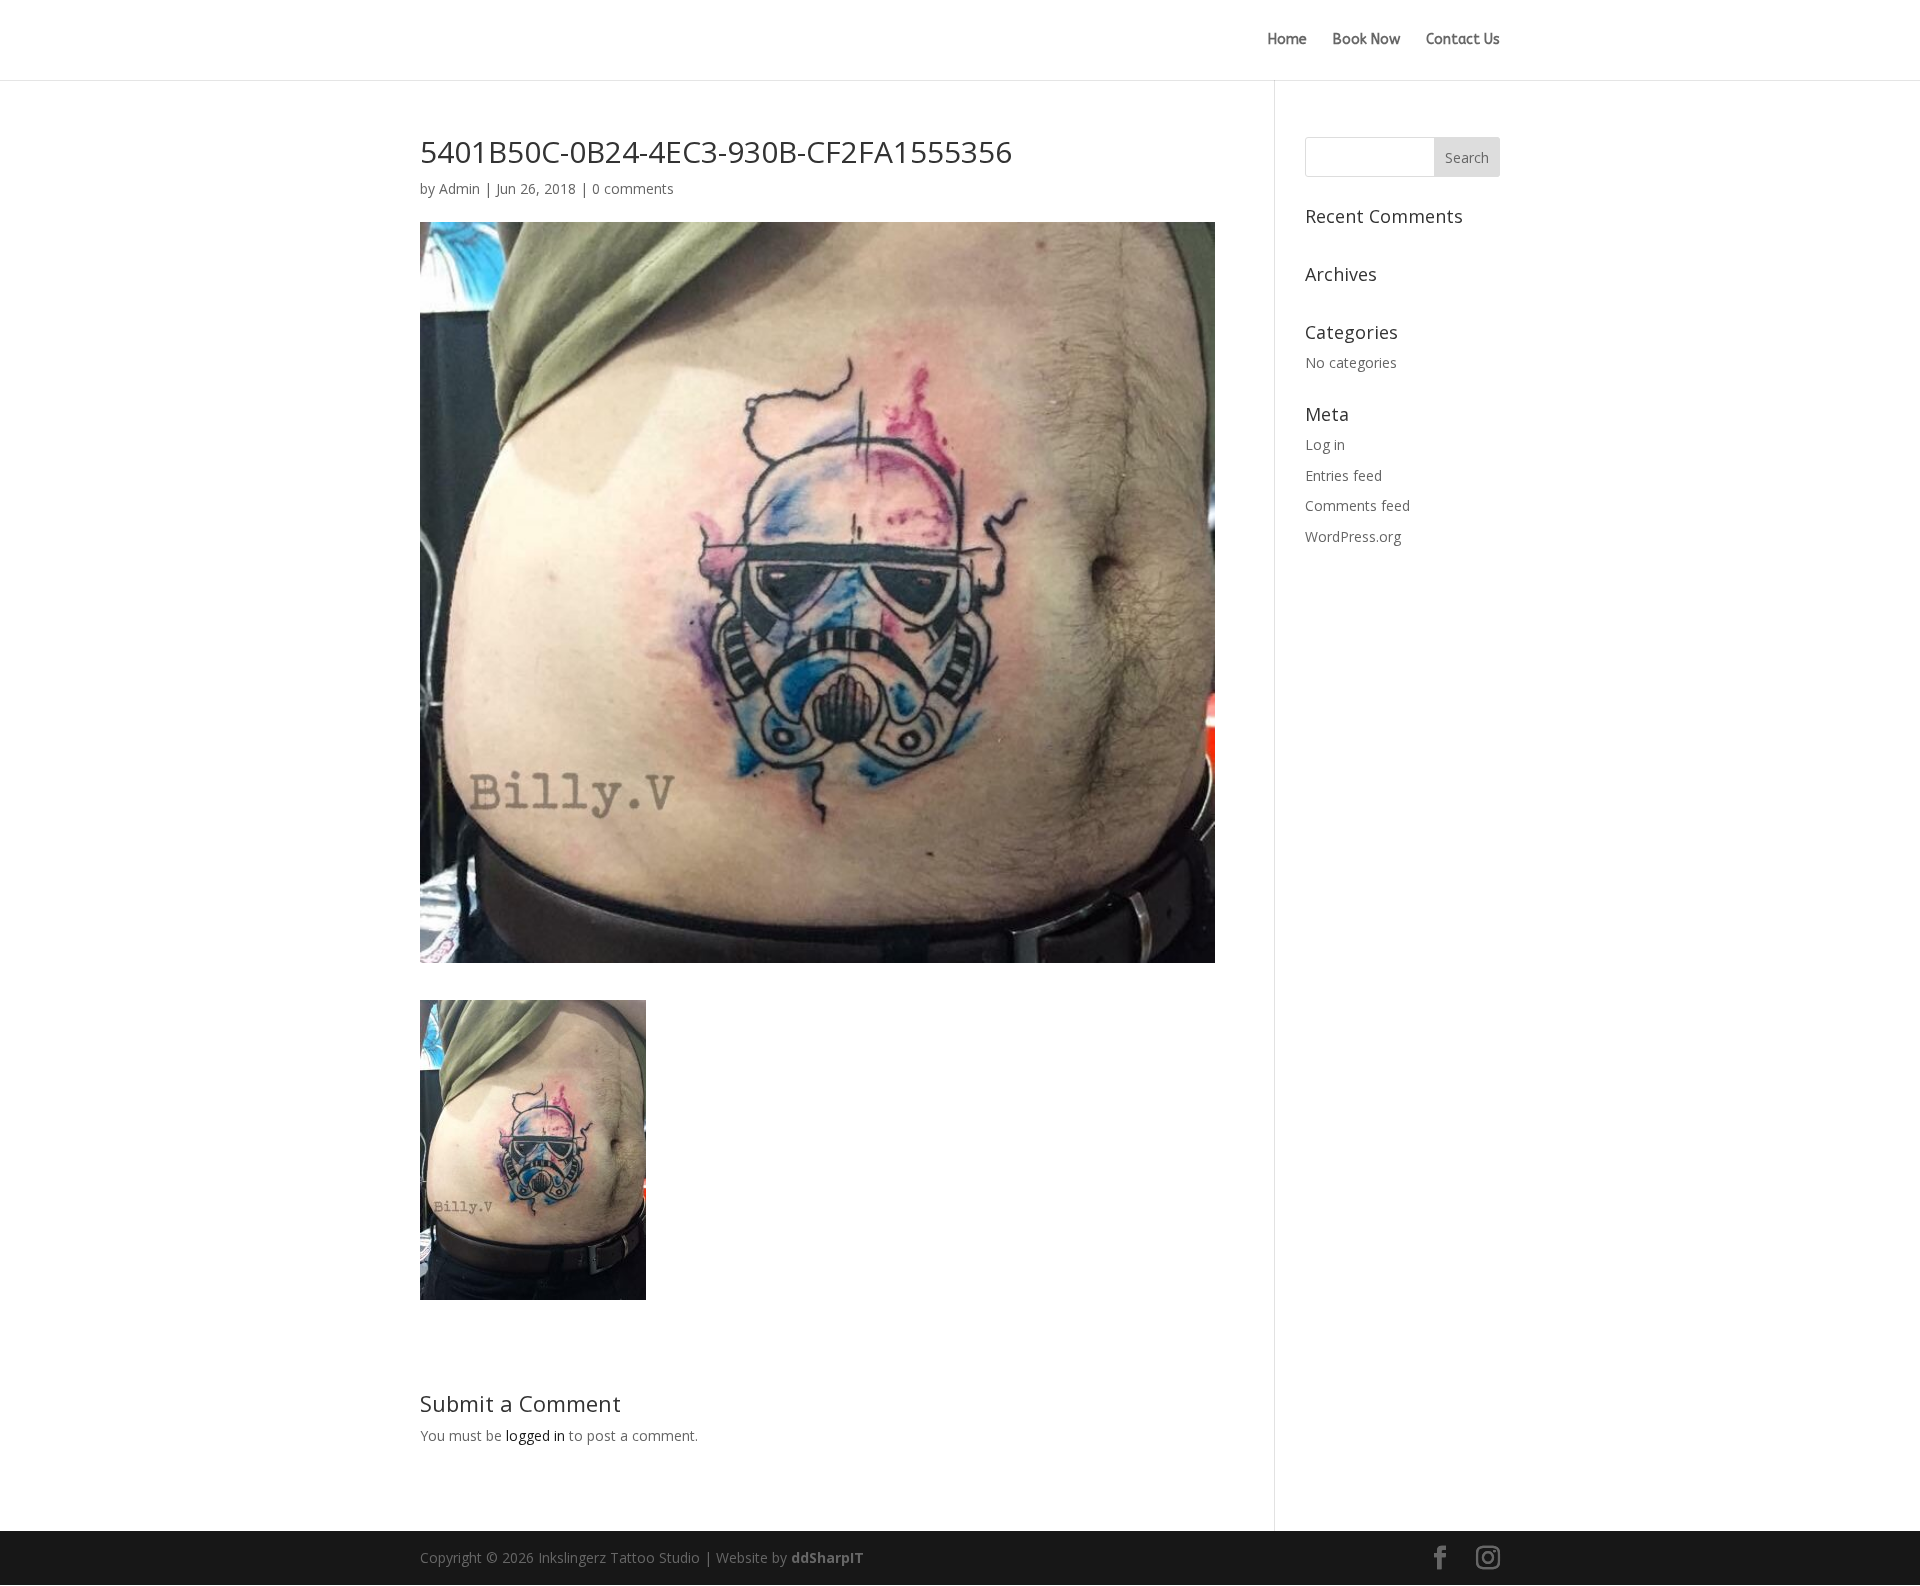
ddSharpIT (827, 1557)
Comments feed (1357, 505)
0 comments (633, 188)
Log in (1325, 444)
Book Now (1366, 40)
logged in (535, 1435)
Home (1287, 40)
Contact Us (1463, 40)
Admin (459, 188)
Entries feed (1343, 475)
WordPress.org (1353, 536)
